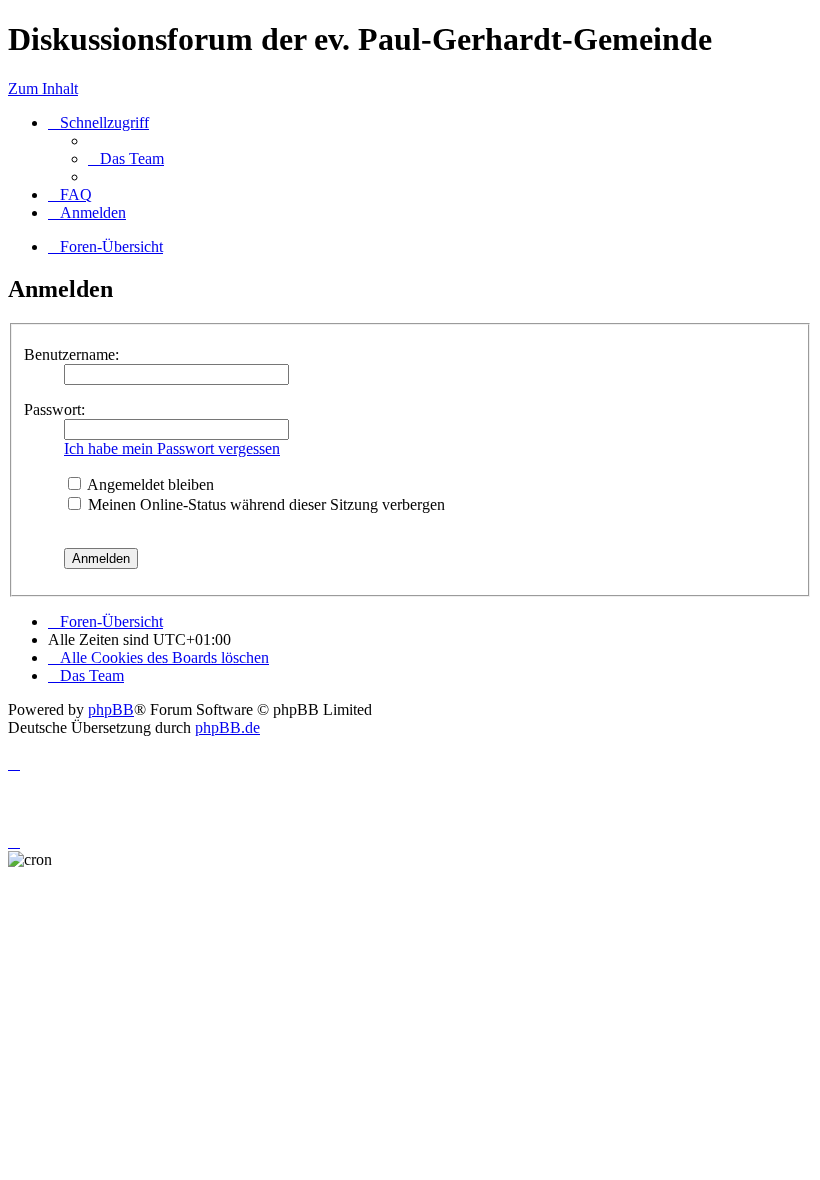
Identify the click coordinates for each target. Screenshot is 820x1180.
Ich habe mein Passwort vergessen (172, 448)
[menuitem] (126, 158)
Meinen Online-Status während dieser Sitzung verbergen (264, 504)
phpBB (111, 709)
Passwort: (54, 409)
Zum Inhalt (43, 88)
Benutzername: (71, 354)
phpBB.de (227, 727)
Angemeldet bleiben (149, 484)
